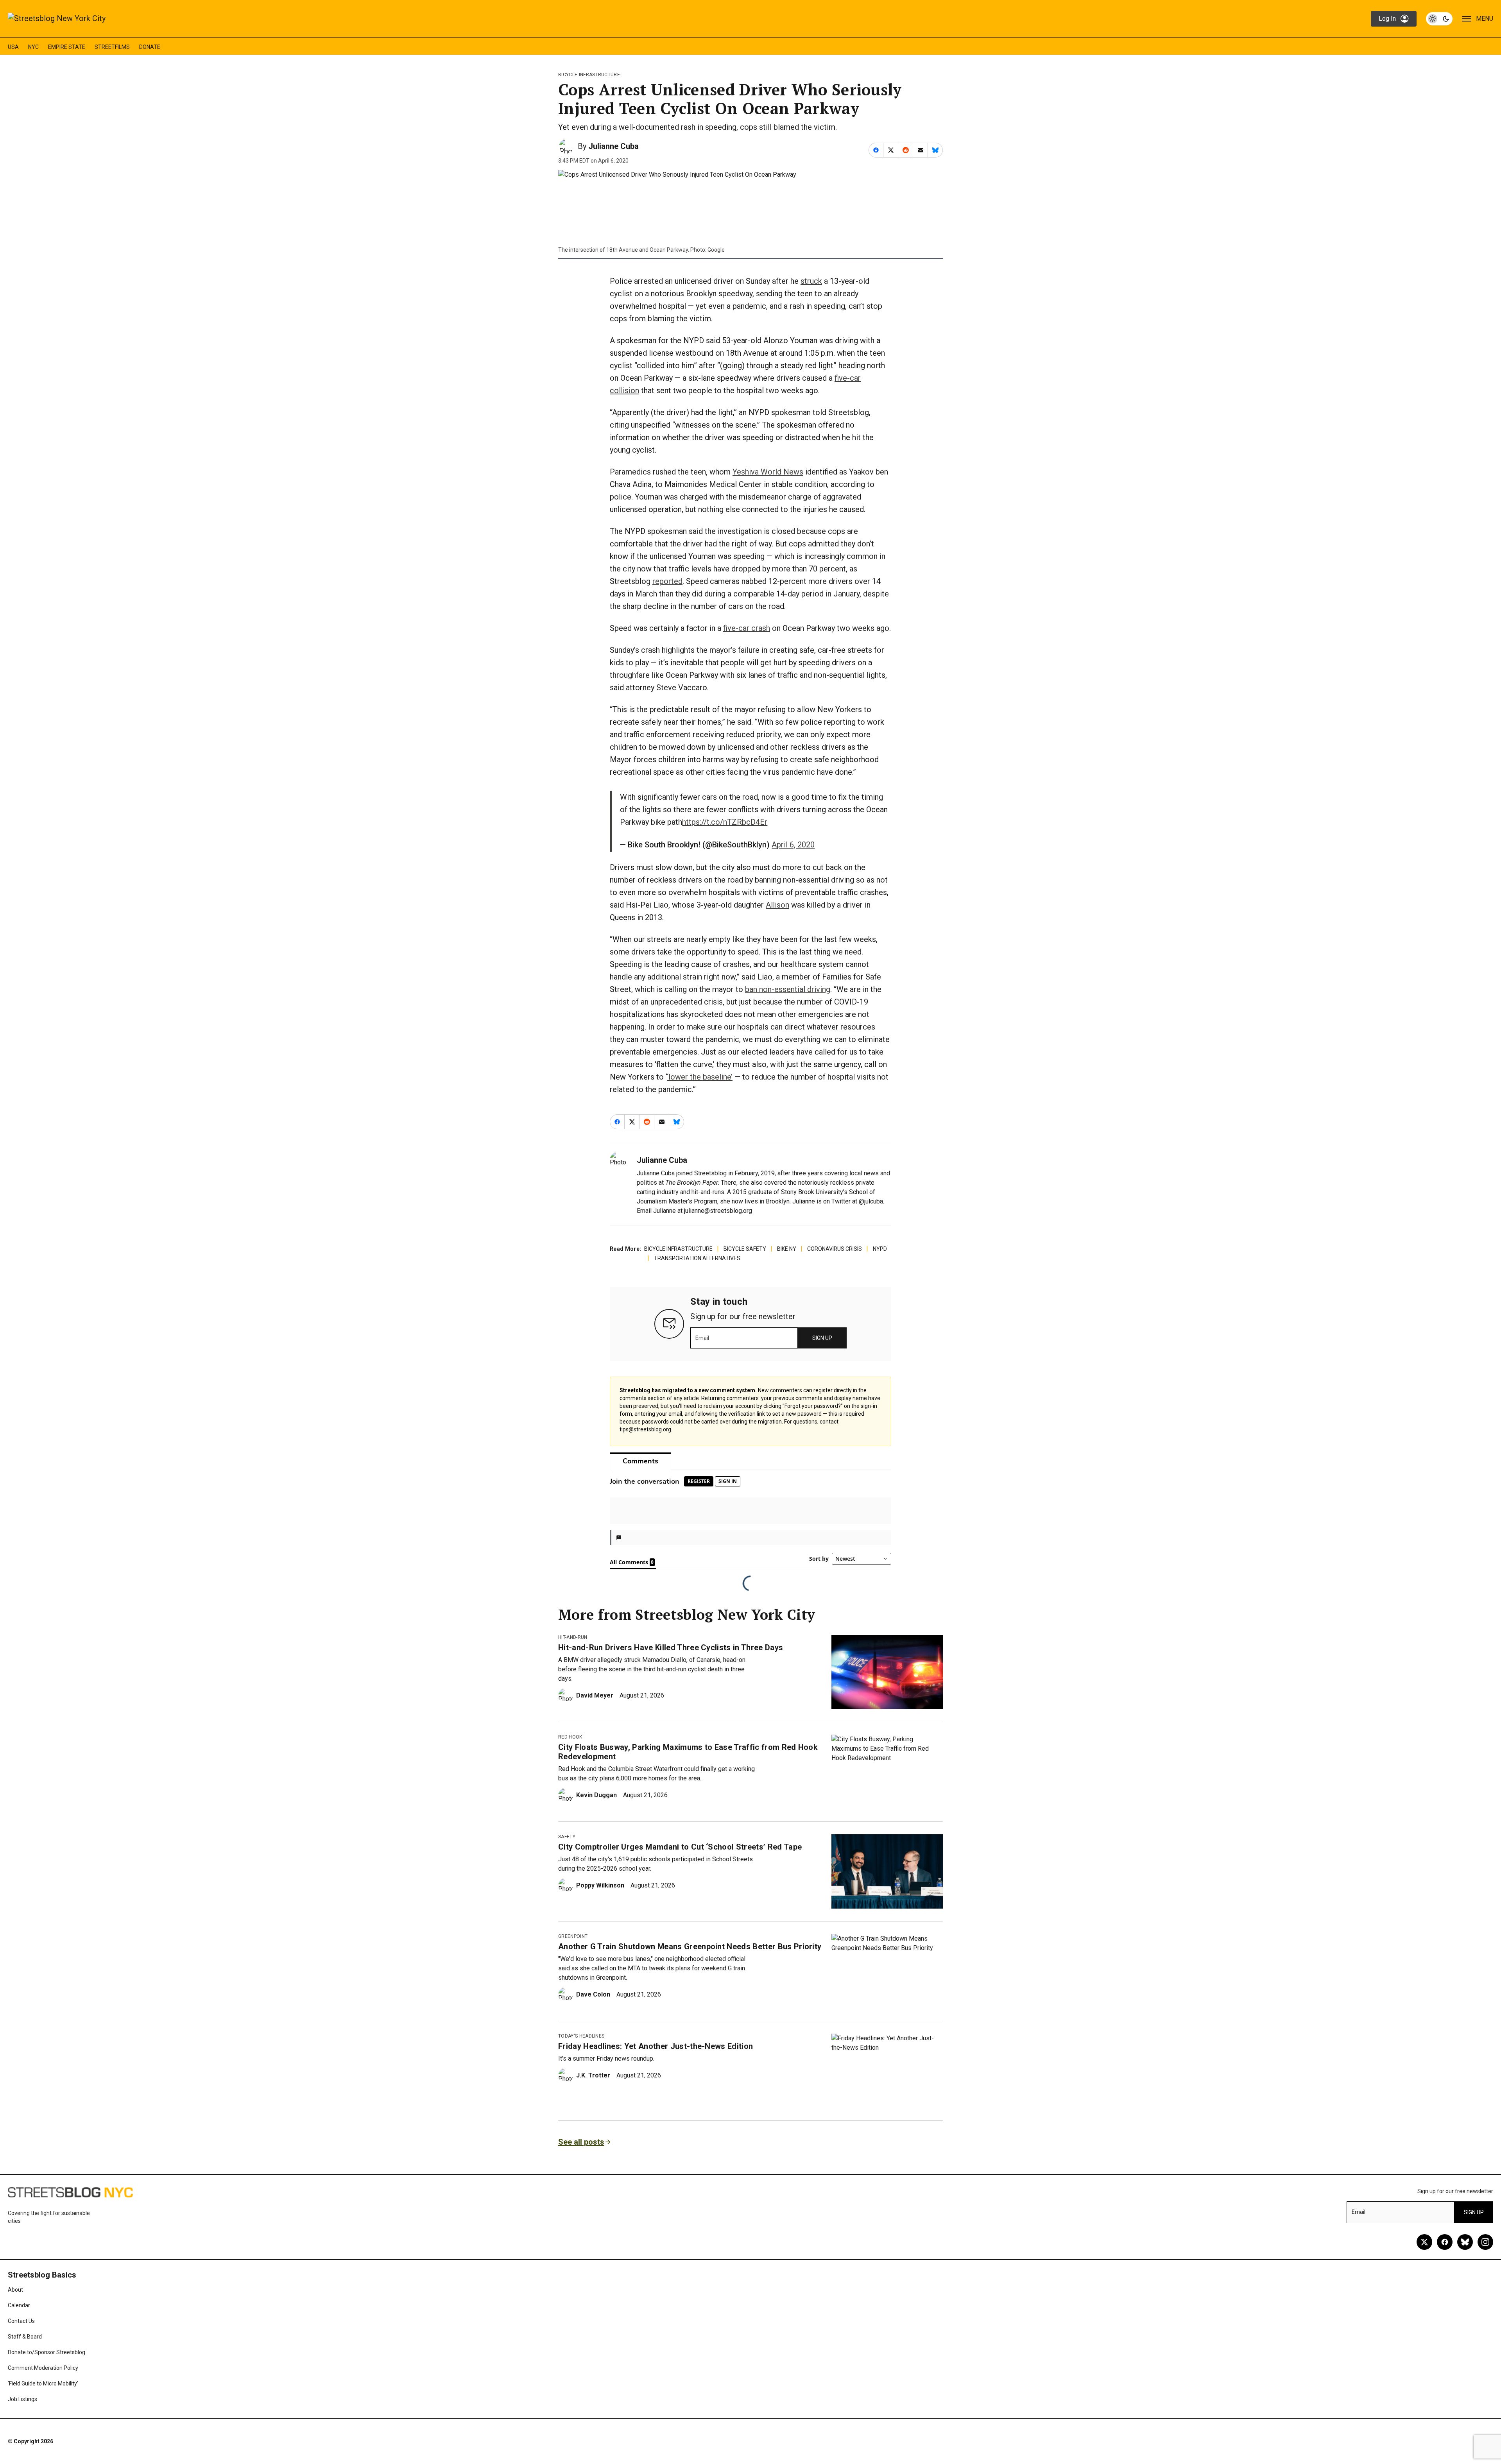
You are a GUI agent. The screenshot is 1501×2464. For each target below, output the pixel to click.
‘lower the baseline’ (700, 1077)
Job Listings (22, 2399)
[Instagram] (1485, 2242)
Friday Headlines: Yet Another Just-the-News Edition (656, 2046)
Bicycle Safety (745, 1249)
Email (702, 1338)
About (15, 2290)
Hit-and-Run (573, 1637)
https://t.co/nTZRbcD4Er (725, 822)
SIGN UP (822, 1338)
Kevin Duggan (596, 1795)
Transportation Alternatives (697, 1258)
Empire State (67, 47)
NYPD (880, 1249)
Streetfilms (112, 47)
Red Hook (570, 1737)
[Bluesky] (1465, 2242)
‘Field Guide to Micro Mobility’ (43, 2383)
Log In (1387, 19)
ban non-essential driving (788, 989)
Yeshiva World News (768, 472)
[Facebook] (1445, 2242)
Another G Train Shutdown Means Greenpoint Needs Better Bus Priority (690, 1946)
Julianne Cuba (613, 146)
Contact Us (21, 2321)
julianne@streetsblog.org (718, 1211)
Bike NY (787, 1249)
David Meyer (595, 1695)
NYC (33, 47)
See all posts (581, 2142)
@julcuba (871, 1201)
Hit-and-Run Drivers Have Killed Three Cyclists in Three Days (671, 1647)
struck (811, 281)
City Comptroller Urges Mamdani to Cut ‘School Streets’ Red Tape (680, 1847)
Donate (150, 47)
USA (13, 47)
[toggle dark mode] (1439, 19)
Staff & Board (25, 2337)
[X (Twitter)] (1424, 2242)
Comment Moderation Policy (43, 2368)
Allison (777, 905)
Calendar (19, 2305)
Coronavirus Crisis (835, 1249)
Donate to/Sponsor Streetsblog (47, 2352)
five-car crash (747, 628)
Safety (567, 1837)
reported (667, 581)
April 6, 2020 (793, 845)
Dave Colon (593, 1994)
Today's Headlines (581, 2036)
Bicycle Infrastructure (589, 75)
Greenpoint (573, 1936)
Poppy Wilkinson (600, 1885)
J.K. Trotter (593, 2075)
